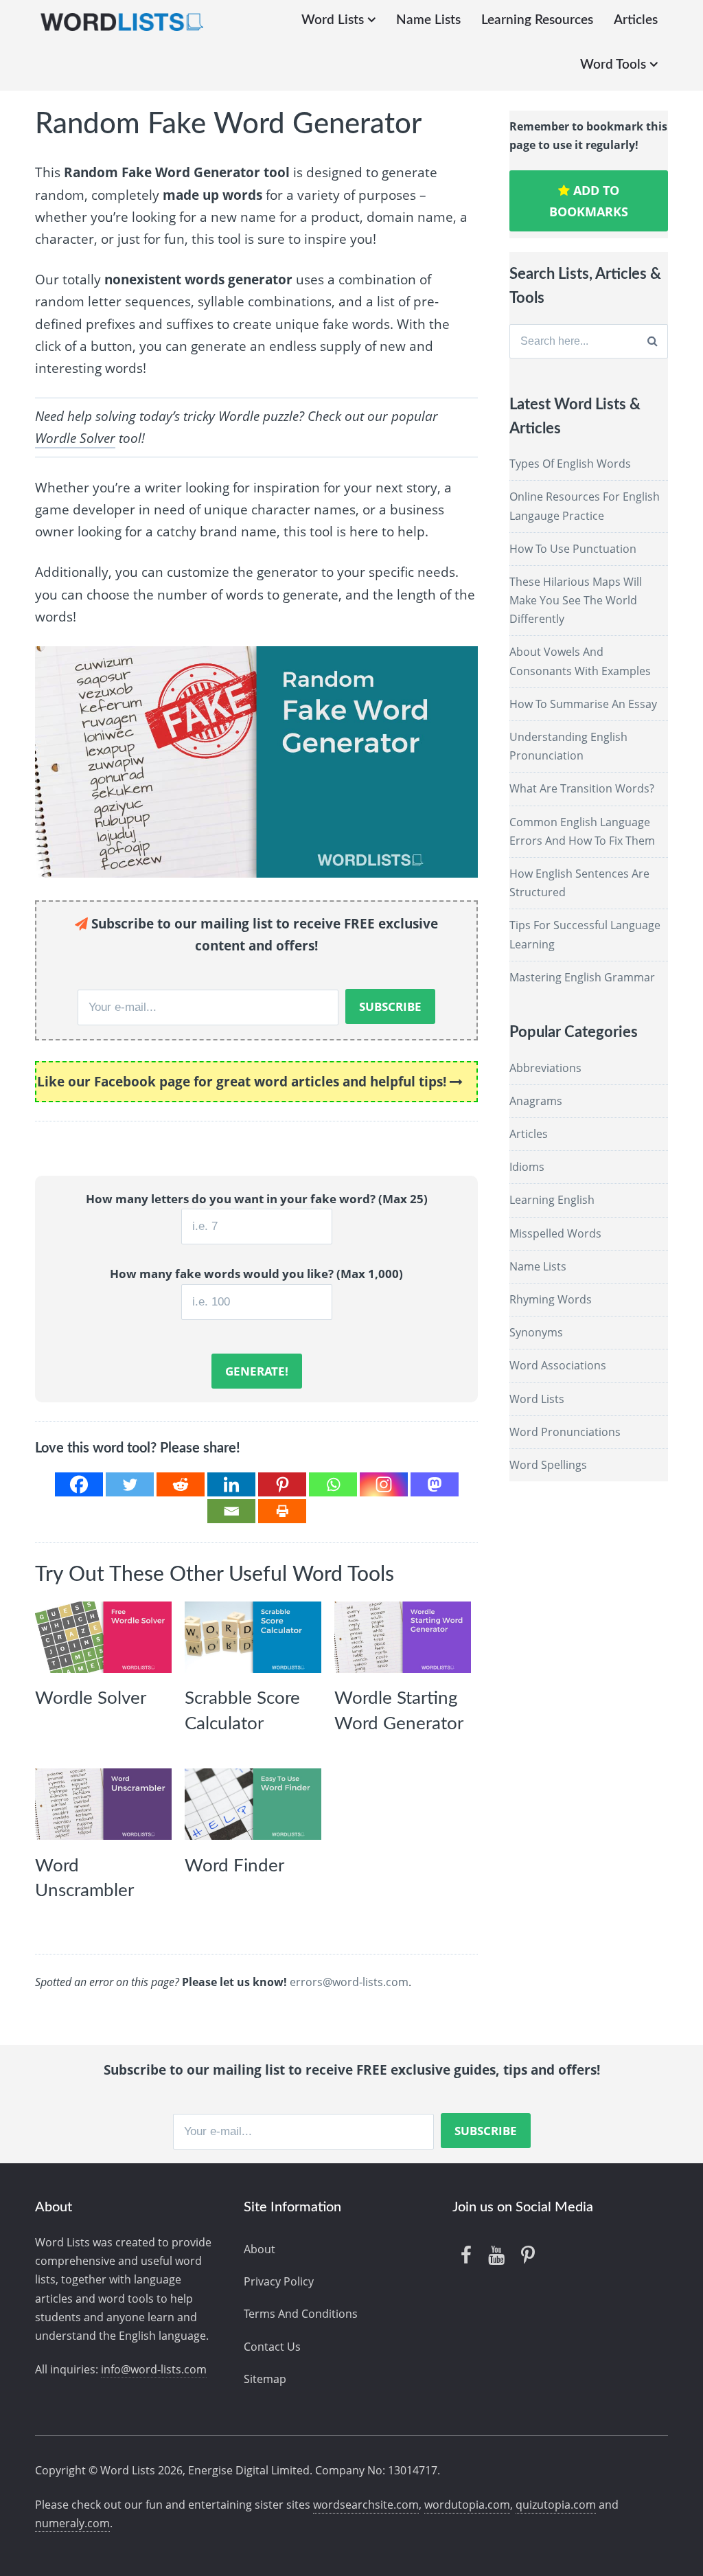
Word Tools (613, 65)
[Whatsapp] (333, 1484)
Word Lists (333, 20)
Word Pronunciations (565, 1432)
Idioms (527, 1167)
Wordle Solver (75, 438)
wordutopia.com (467, 2505)
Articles (636, 20)
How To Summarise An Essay (583, 704)
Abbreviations (545, 1068)
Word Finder (234, 1866)
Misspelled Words (555, 1233)
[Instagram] (384, 1484)
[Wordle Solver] (103, 1637)
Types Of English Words (570, 464)
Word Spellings (548, 1465)
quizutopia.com (556, 2505)
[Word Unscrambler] (103, 1804)
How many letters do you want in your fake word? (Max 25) (257, 1199)
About (260, 2249)
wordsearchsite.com (366, 2505)
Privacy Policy (279, 2281)
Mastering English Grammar (582, 977)
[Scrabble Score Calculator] (253, 1637)
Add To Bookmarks (589, 201)
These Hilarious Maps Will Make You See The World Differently (576, 600)
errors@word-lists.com (349, 1982)
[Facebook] (79, 1484)
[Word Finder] (253, 1804)
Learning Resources (537, 20)
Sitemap (265, 2379)
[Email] (231, 1511)
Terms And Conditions (301, 2314)
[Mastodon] (435, 1484)
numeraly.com (72, 2523)
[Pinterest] (282, 1484)
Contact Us (272, 2347)
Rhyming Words (551, 1299)
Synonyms (536, 1332)
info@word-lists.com (154, 2369)
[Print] (282, 1511)
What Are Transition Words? (582, 788)
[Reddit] (181, 1484)
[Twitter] (130, 1484)
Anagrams (536, 1101)
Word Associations (558, 1365)
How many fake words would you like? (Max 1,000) (256, 1274)
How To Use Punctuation (573, 549)
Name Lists (428, 20)
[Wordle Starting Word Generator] (403, 1637)
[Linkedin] (231, 1484)
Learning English (552, 1200)
